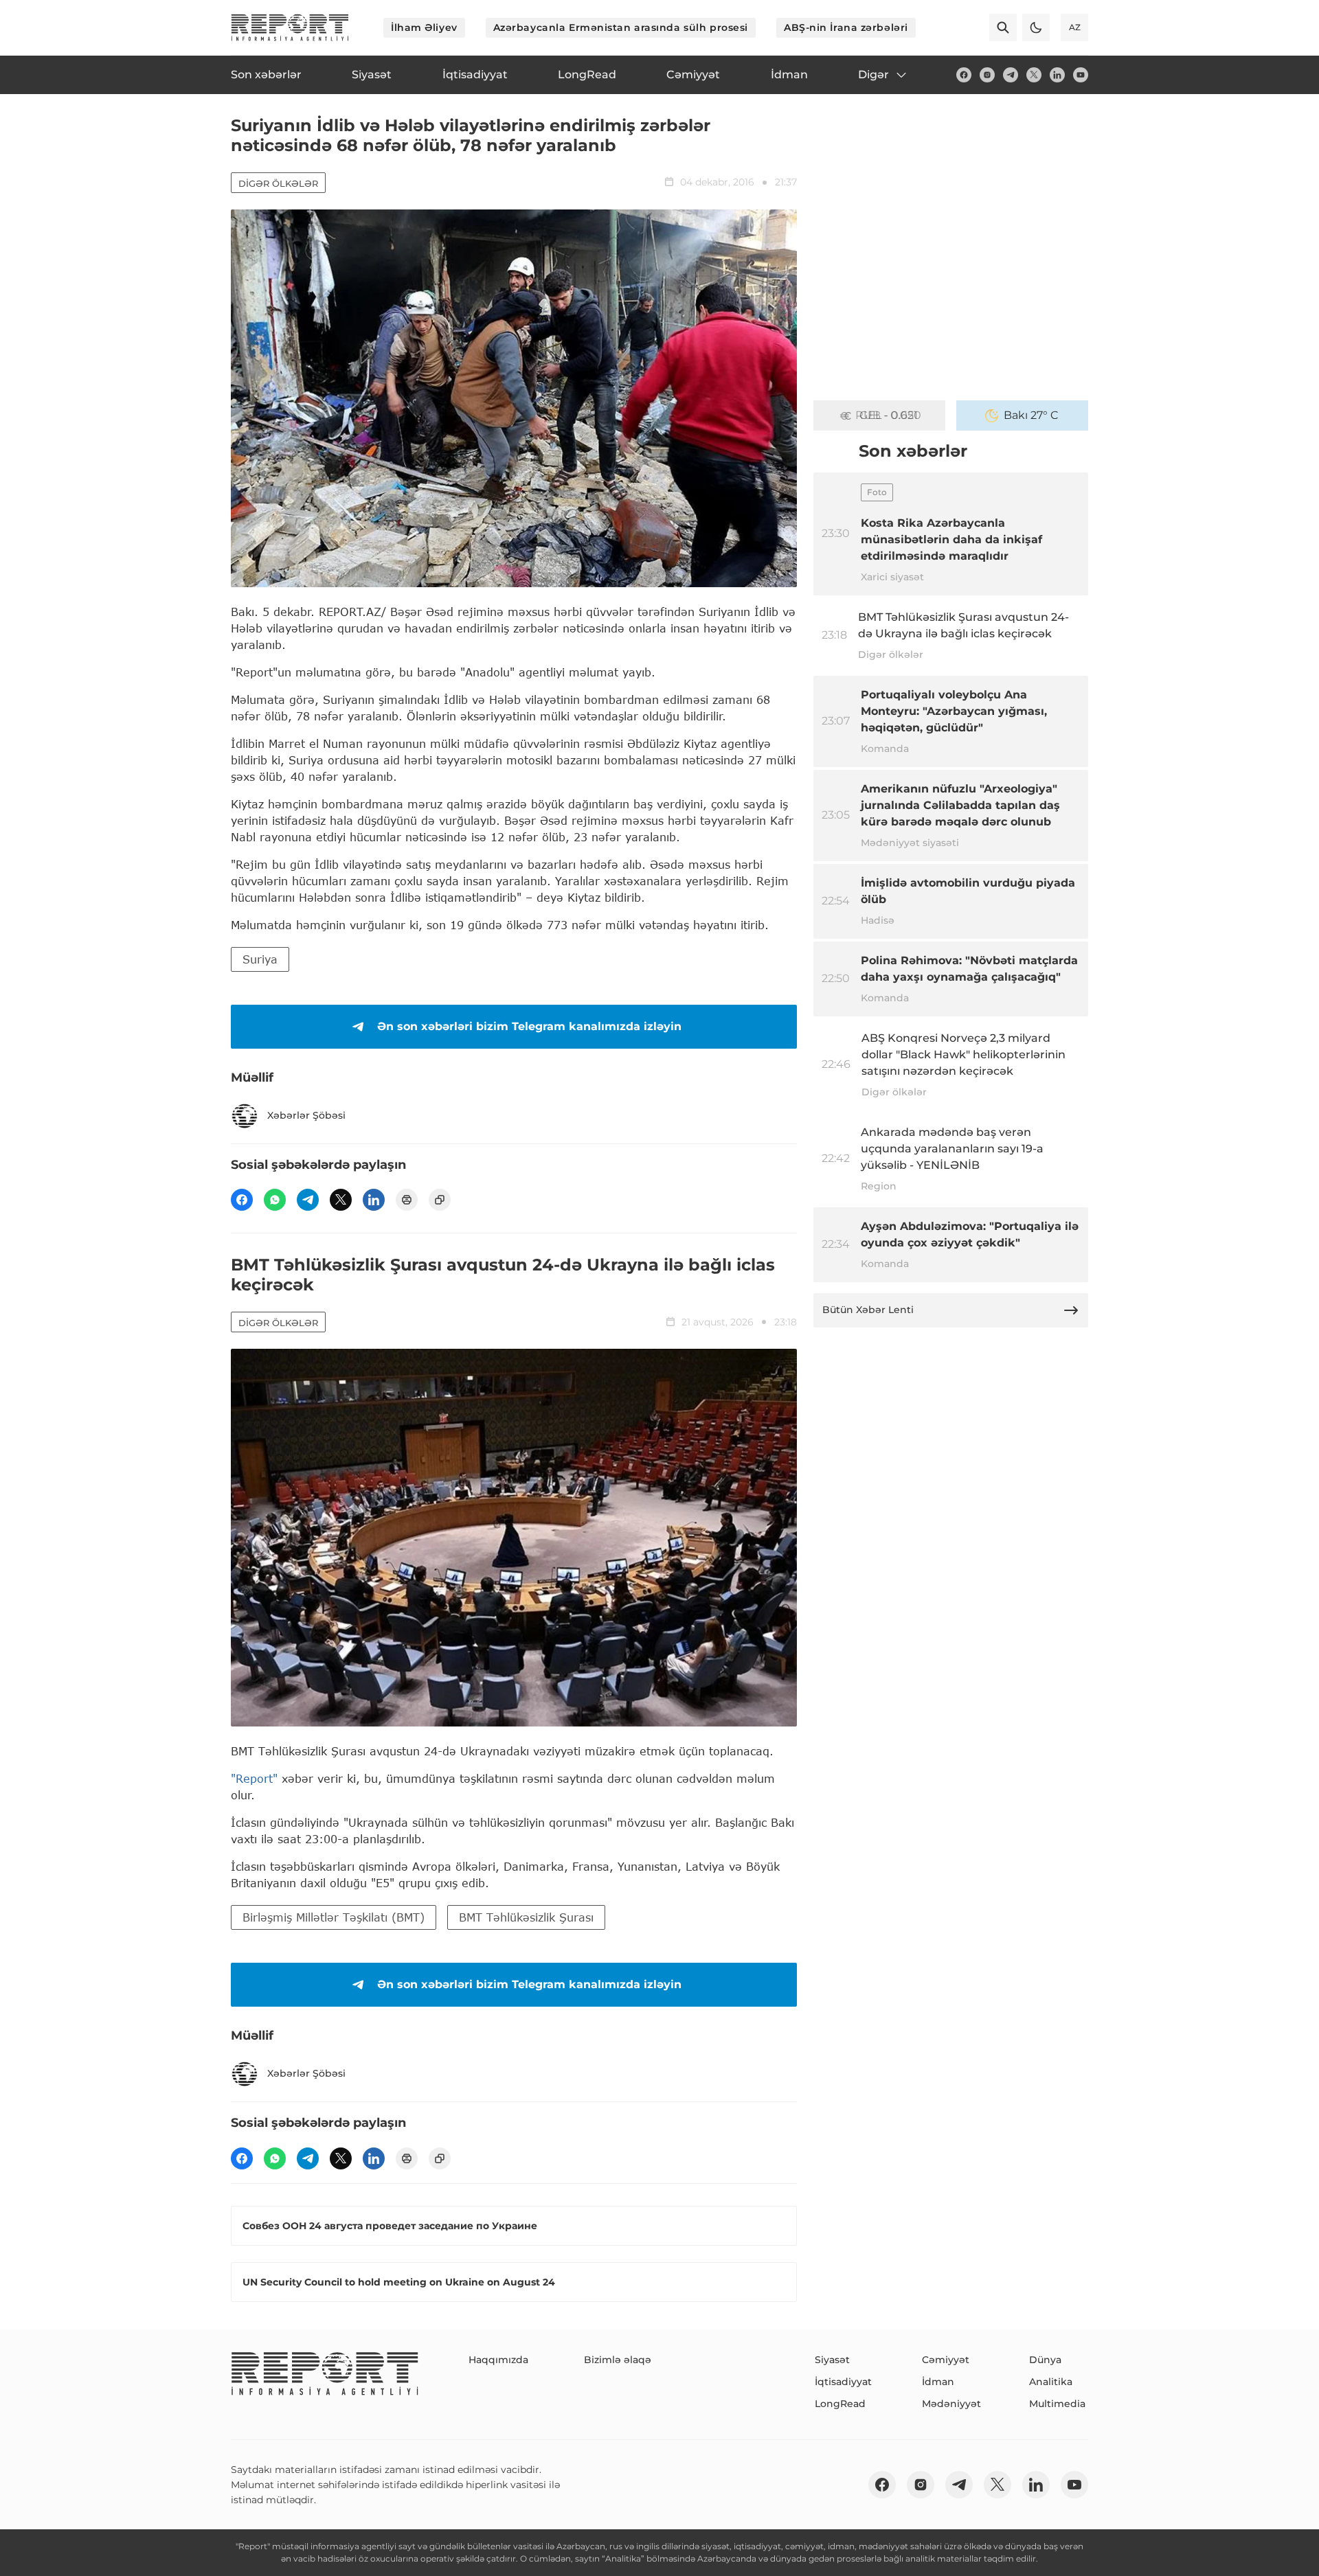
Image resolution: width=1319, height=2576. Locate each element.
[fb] (964, 75)
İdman (938, 2382)
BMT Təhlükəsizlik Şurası (526, 1917)
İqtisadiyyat (843, 2382)
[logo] (290, 27)
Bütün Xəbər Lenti (868, 1310)
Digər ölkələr (278, 183)
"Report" (254, 1778)
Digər (873, 75)
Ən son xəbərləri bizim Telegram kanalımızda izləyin (529, 1026)
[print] (407, 1200)
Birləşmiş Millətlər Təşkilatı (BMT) (334, 1917)
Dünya (1045, 2360)
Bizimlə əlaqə (618, 2360)
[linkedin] (1057, 75)
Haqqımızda (498, 2360)
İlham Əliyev (424, 27)
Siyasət (832, 2360)
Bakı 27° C (1031, 415)
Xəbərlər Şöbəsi (306, 1115)
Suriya (260, 959)
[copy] (440, 1200)
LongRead (840, 2404)
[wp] (275, 1200)
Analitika (1051, 2382)
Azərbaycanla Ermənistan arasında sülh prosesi (621, 27)
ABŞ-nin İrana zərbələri (846, 27)
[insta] (987, 75)
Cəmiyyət (946, 2360)
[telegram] (1011, 75)
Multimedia (1057, 2404)
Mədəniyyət (951, 2404)
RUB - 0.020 (888, 415)
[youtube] (1081, 75)
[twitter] (1034, 75)
